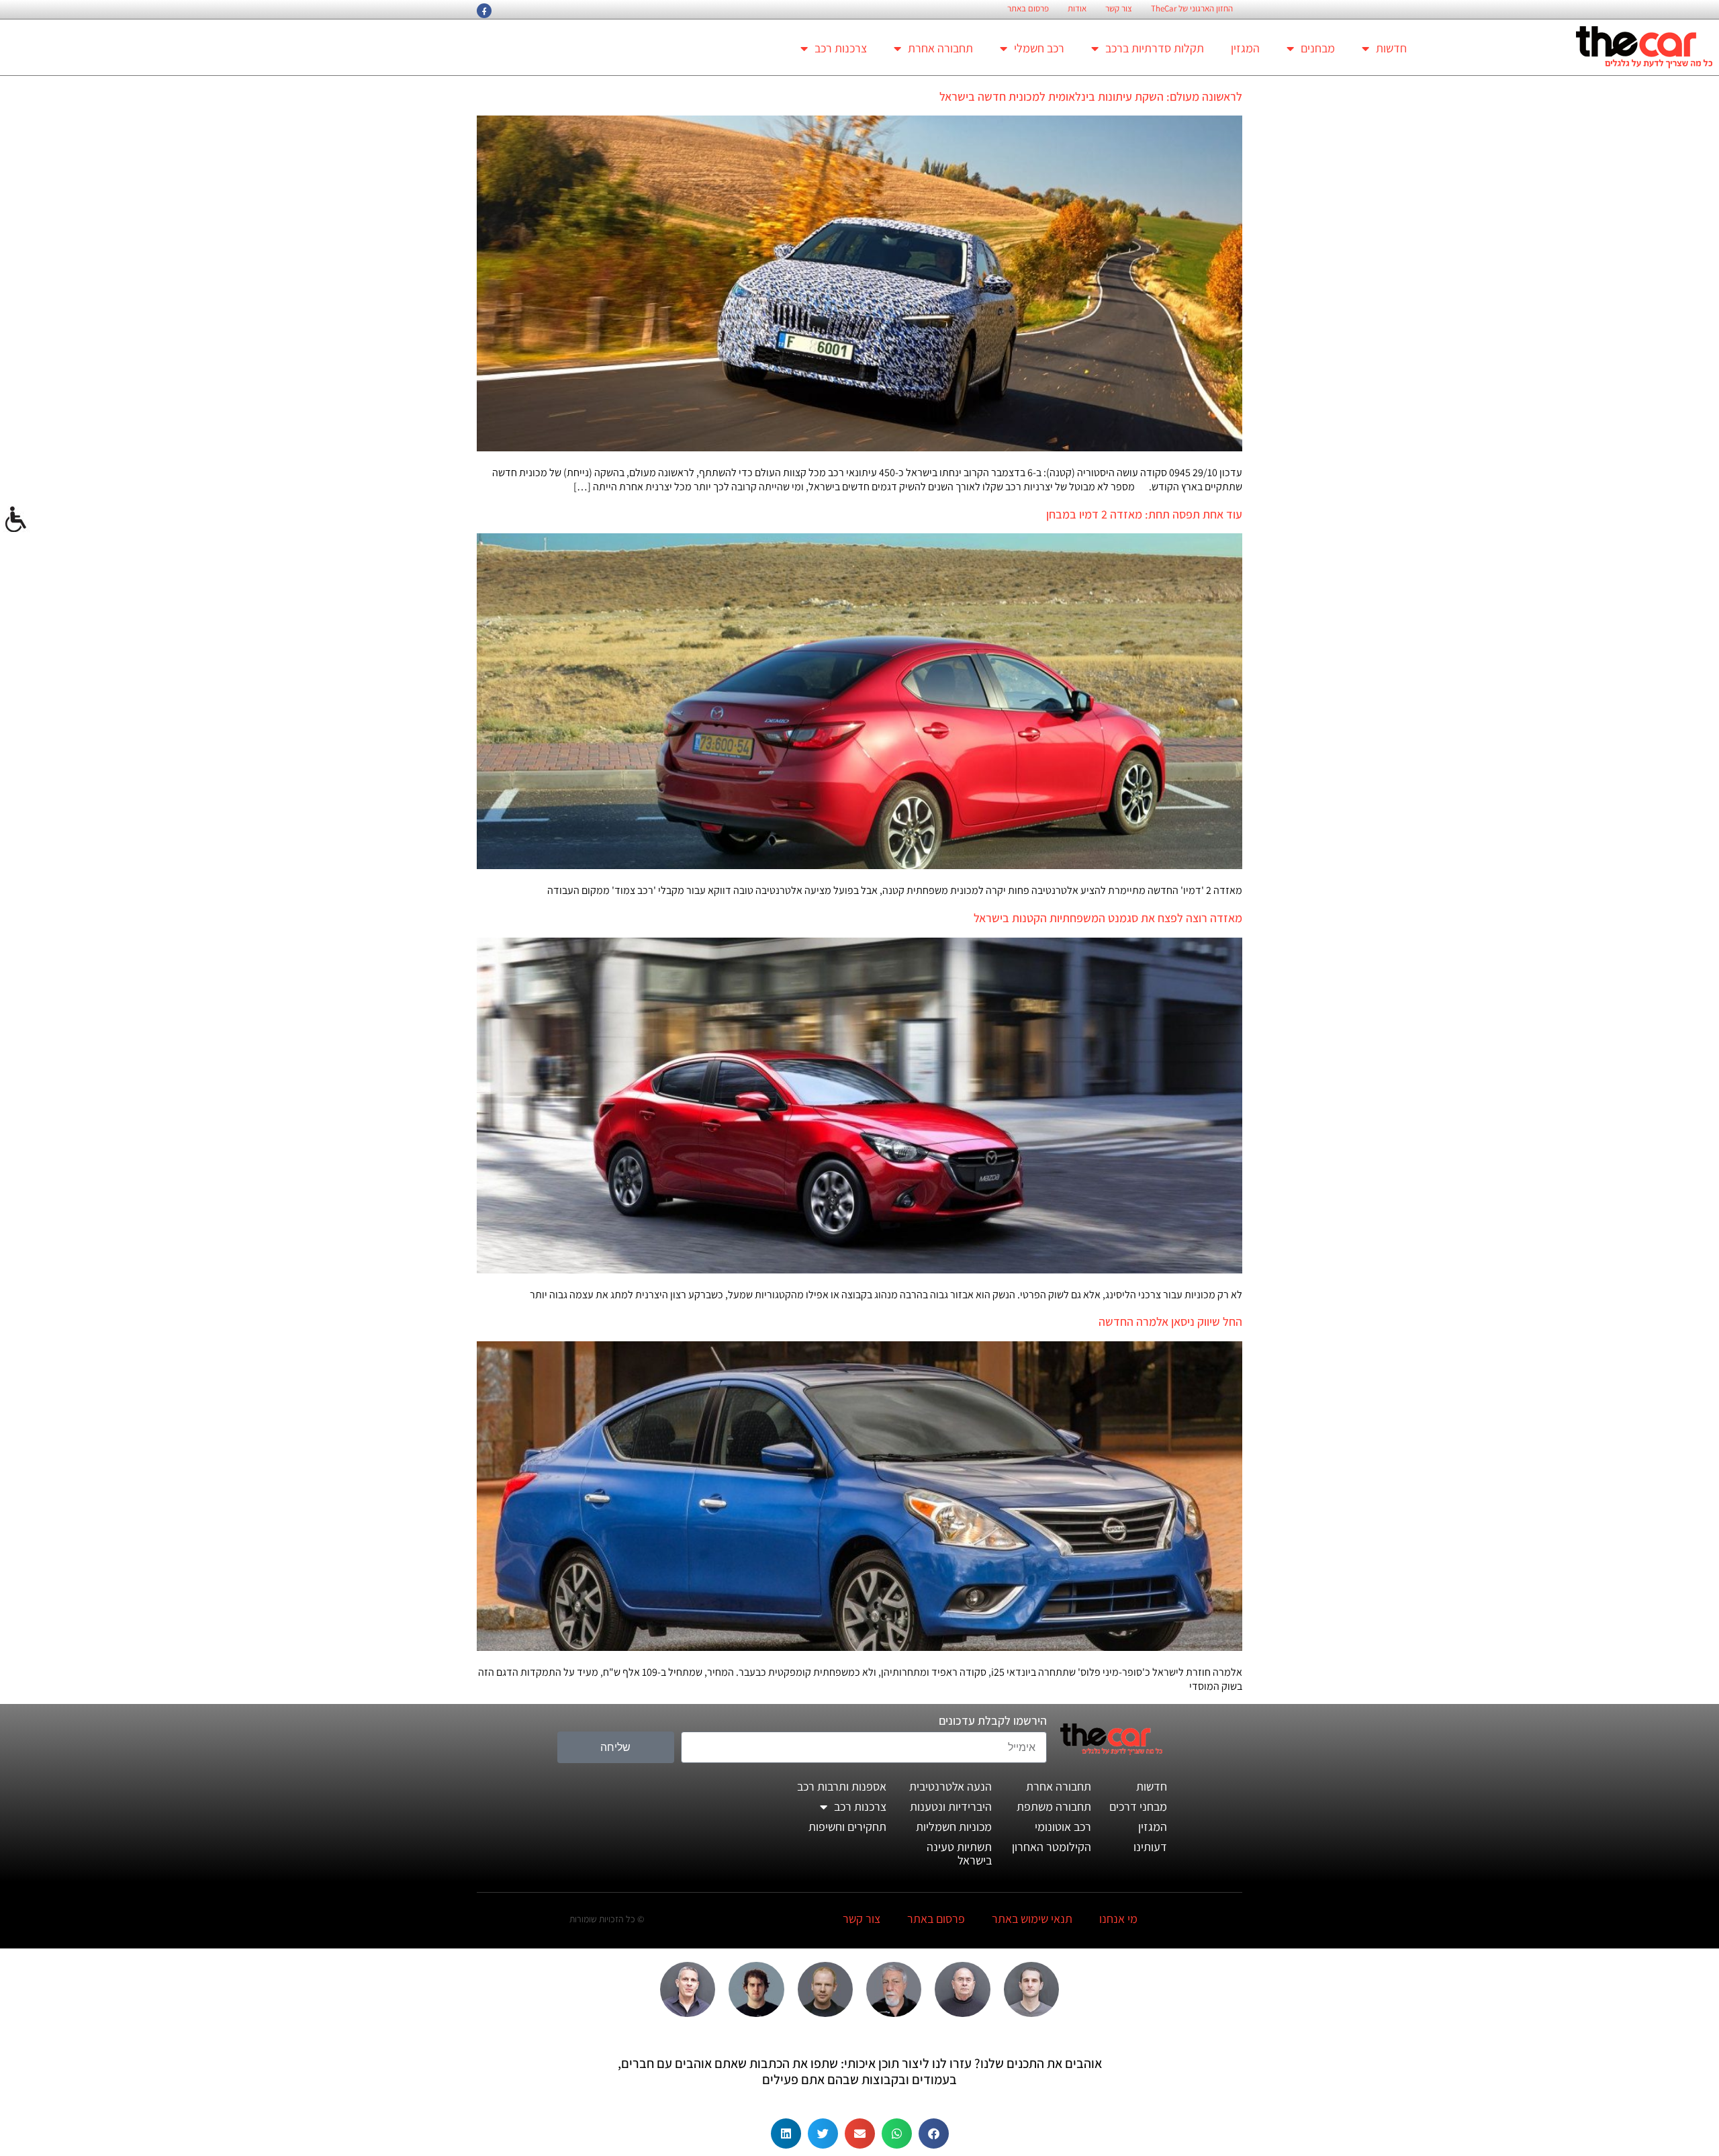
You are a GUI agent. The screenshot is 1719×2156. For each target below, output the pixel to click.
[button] (934, 2133)
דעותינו (1150, 1847)
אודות (1077, 9)
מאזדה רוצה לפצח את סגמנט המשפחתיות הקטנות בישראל (1108, 918)
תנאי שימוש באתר (1032, 1919)
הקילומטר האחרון (1052, 1847)
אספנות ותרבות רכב (842, 1786)
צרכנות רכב (841, 48)
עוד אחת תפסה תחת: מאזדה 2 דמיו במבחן (1144, 514)
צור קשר (1119, 9)
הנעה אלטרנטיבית (950, 1786)
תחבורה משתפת (1054, 1806)
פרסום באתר (1028, 9)
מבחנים (1318, 48)
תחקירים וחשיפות (847, 1827)
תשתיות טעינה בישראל (959, 1853)
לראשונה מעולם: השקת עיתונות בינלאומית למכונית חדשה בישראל (1091, 96)
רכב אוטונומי (1063, 1827)
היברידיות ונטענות (951, 1806)
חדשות (1391, 48)
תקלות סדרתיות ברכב (1155, 48)
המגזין (1245, 48)
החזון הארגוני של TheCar (1192, 9)
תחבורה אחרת (940, 48)
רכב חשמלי (1039, 48)
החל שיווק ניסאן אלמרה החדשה (1170, 1321)
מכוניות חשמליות (954, 1827)
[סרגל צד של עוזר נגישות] (16, 520)
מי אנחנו (1118, 1919)
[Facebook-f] (484, 11)
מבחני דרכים (1138, 1806)
